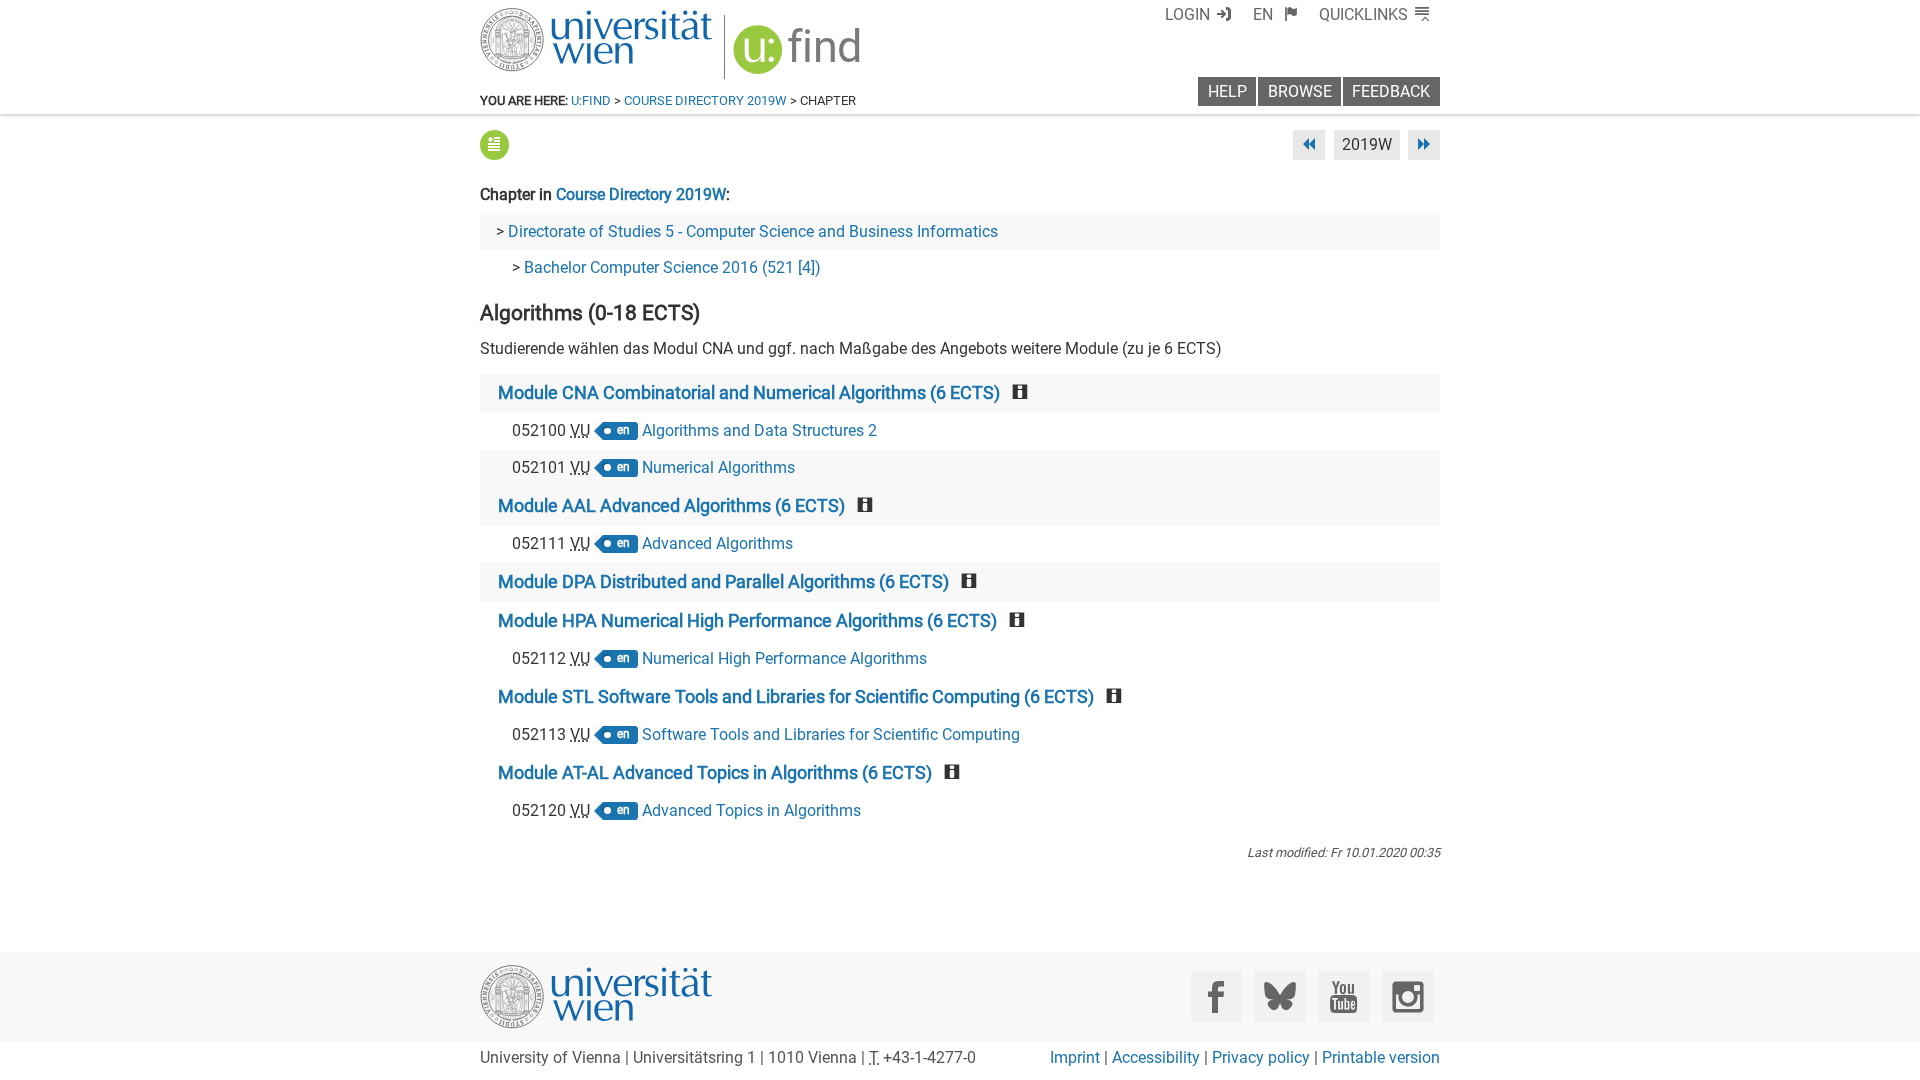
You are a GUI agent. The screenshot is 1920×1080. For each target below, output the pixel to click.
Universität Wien (549, 17)
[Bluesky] (1279, 996)
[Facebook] (1216, 996)
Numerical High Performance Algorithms (784, 658)
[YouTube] (1343, 996)
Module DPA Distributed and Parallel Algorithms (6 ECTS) (723, 582)
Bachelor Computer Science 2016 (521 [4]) (672, 267)
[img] (799, 56)
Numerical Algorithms (718, 467)
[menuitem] (1275, 14)
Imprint (1075, 1057)
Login (1187, 14)
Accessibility (1156, 1057)
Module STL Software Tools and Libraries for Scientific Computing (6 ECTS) (796, 697)
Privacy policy (1261, 1057)
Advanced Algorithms (717, 543)
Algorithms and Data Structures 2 (759, 430)
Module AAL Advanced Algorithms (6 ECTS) (671, 506)
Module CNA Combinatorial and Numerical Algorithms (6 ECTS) (749, 393)
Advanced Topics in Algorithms (751, 810)
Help (1227, 91)
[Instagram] (1407, 996)
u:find (591, 100)
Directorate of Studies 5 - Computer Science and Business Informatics (753, 231)
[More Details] (494, 144)
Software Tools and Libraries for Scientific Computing (831, 734)
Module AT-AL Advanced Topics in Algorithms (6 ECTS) (715, 773)
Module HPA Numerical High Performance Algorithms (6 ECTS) (747, 621)
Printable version (1381, 1057)
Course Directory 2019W (705, 100)
